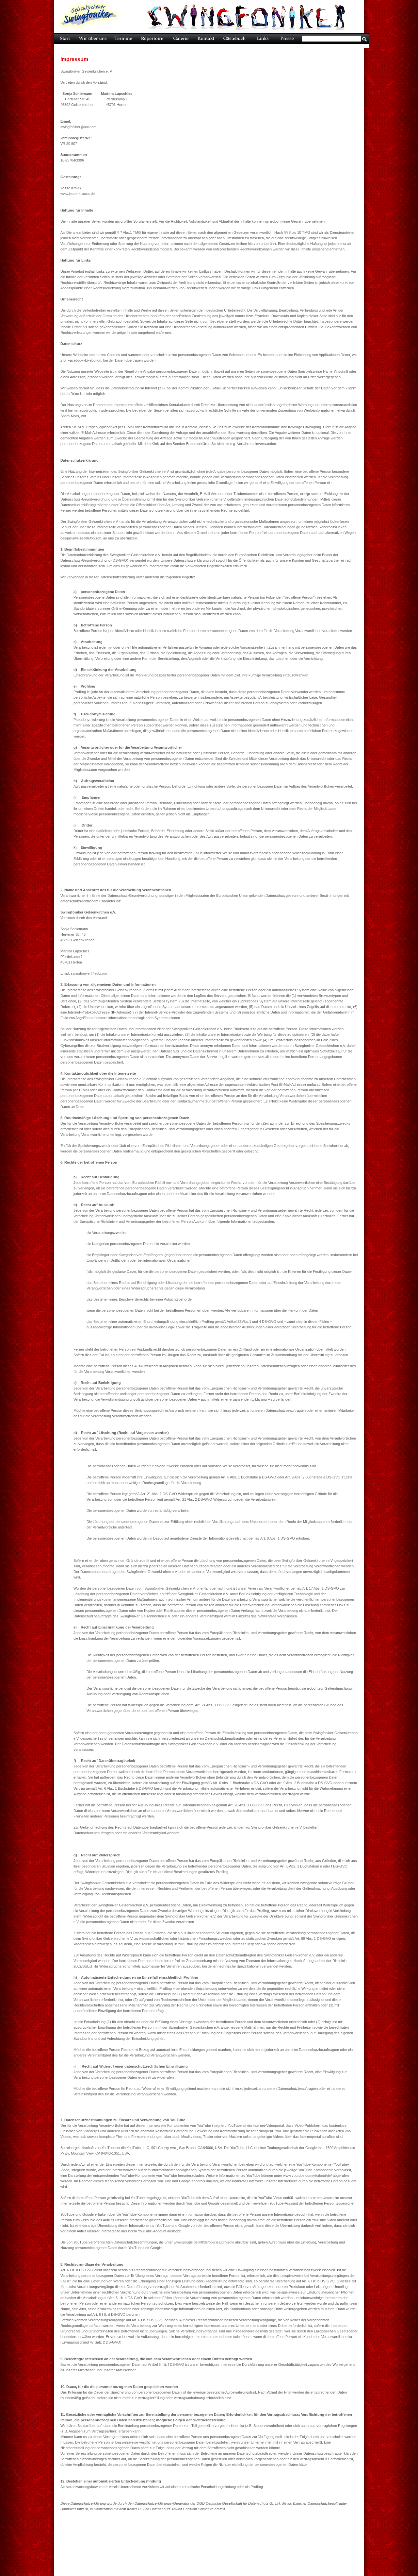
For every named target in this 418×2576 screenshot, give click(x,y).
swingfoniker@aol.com (78, 127)
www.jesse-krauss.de (78, 194)
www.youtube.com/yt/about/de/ (307, 2175)
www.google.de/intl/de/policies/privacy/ (204, 2242)
